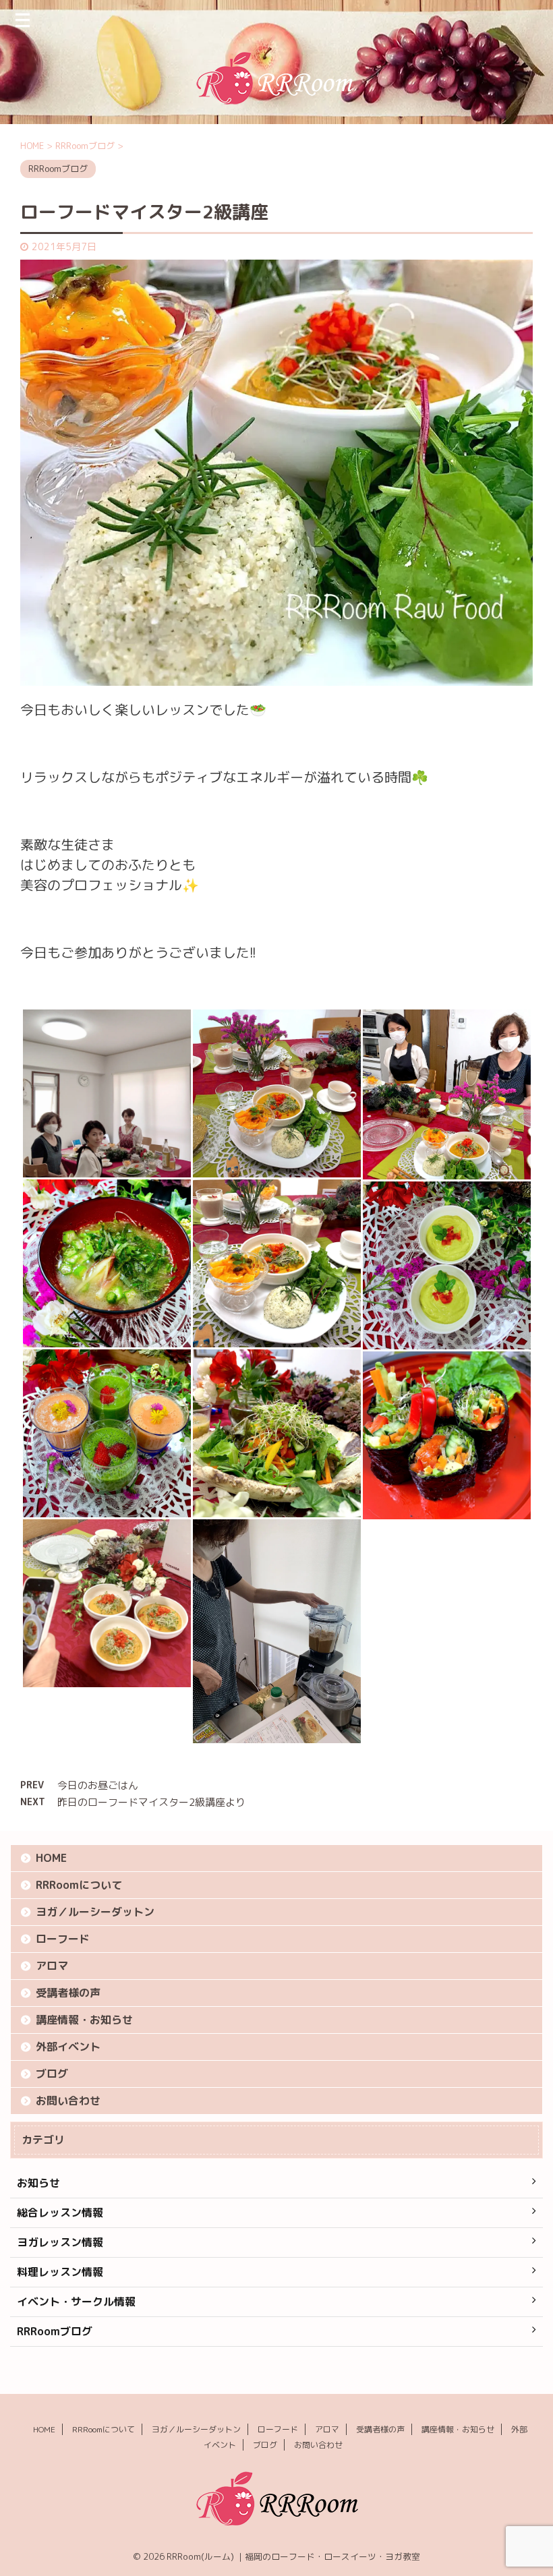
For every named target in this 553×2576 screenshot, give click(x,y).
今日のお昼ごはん (98, 1785)
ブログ (52, 2074)
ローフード (63, 1939)
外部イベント (68, 2047)
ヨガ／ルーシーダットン (95, 1912)
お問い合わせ (68, 2101)
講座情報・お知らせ (84, 2020)
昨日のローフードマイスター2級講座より (151, 1802)
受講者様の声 (68, 1993)
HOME (51, 1858)
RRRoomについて (79, 1885)
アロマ (52, 1966)
